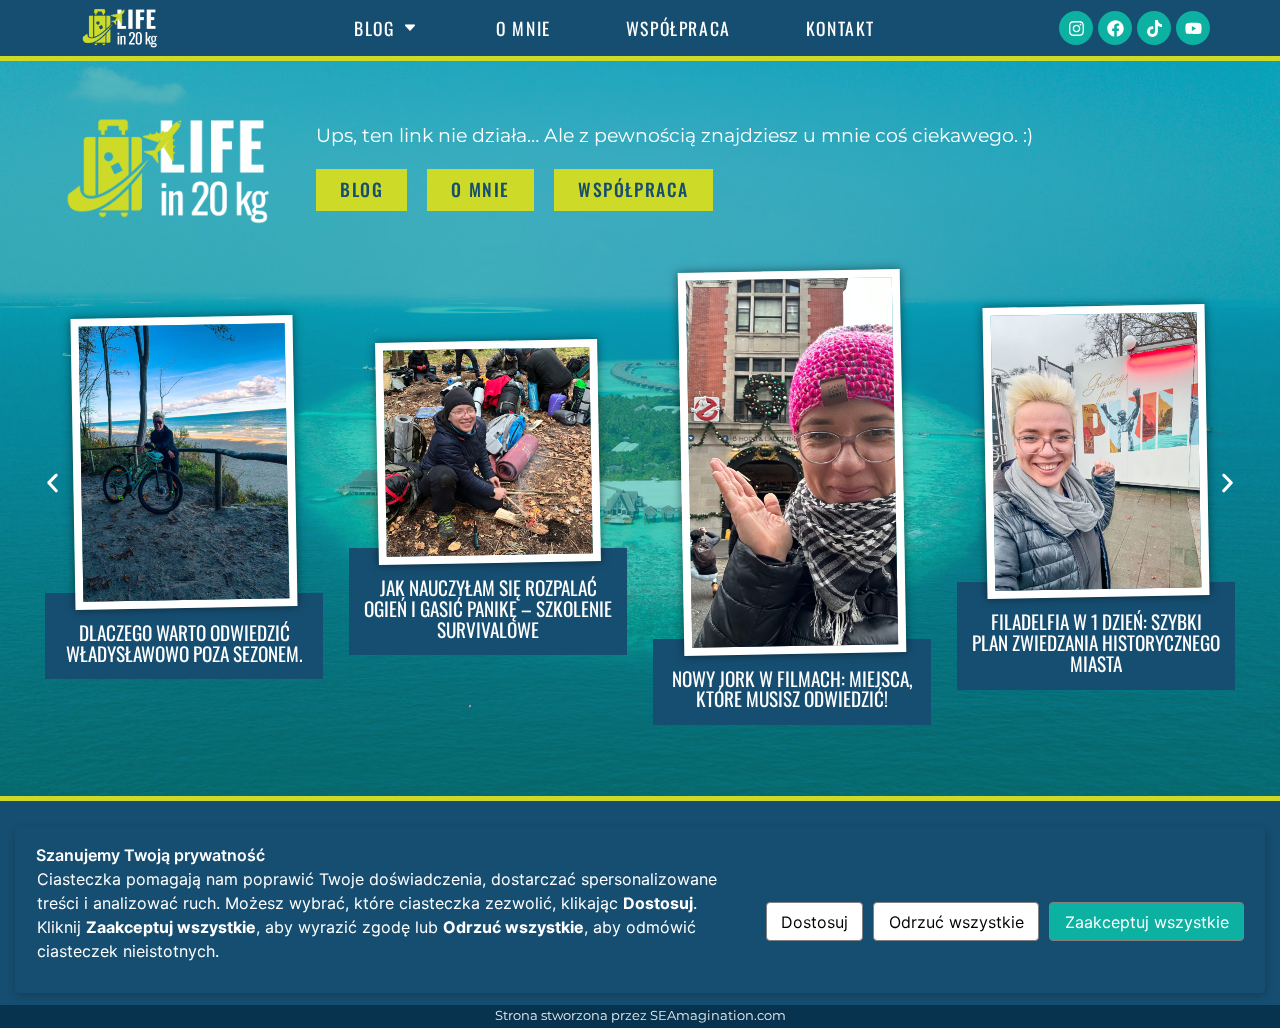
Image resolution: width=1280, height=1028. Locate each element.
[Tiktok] (1154, 28)
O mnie (523, 28)
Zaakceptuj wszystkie (1147, 922)
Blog (374, 28)
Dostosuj (814, 922)
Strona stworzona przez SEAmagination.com (640, 1015)
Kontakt (840, 28)
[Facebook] (1115, 28)
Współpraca (678, 28)
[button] (52, 482)
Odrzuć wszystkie (956, 922)
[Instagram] (1076, 28)
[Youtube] (1193, 28)
